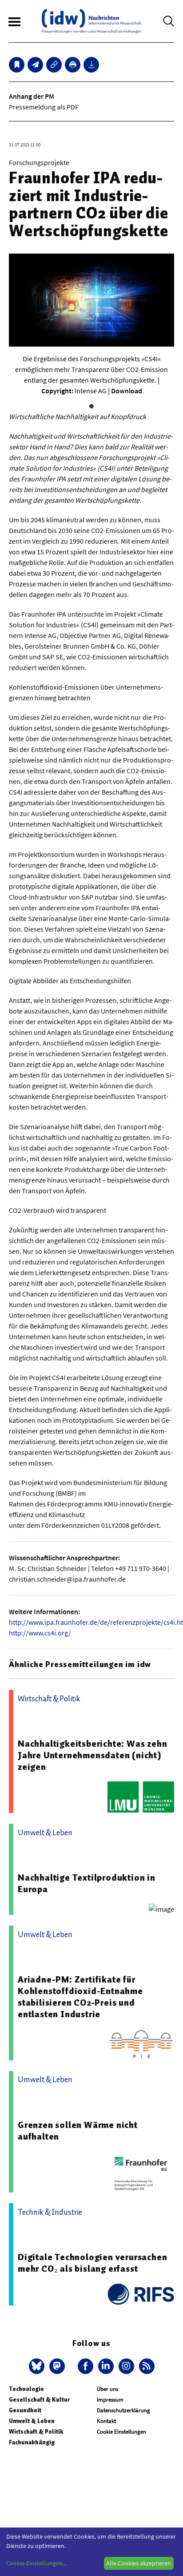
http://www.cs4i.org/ (40, 1633)
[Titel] (17, 65)
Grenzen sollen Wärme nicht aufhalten (78, 2131)
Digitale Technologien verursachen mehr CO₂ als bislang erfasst (92, 2263)
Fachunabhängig (32, 2442)
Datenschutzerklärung (123, 2410)
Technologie (26, 2389)
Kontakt (106, 2421)
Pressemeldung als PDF (44, 107)
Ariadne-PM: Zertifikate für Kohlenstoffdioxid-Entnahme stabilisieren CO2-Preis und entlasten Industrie (80, 1997)
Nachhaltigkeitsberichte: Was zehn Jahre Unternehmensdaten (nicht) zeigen (92, 1755)
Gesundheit (25, 2410)
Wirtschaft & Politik (36, 2432)
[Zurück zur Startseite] (91, 21)
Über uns (107, 2389)
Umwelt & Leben (32, 2421)
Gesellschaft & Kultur (39, 2400)
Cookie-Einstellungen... (36, 2563)
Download (127, 391)
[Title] (54, 65)
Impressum (110, 2400)
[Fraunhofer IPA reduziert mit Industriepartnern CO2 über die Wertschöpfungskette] (35, 65)
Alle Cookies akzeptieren (139, 2563)
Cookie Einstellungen (121, 2432)
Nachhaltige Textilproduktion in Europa (87, 1883)
